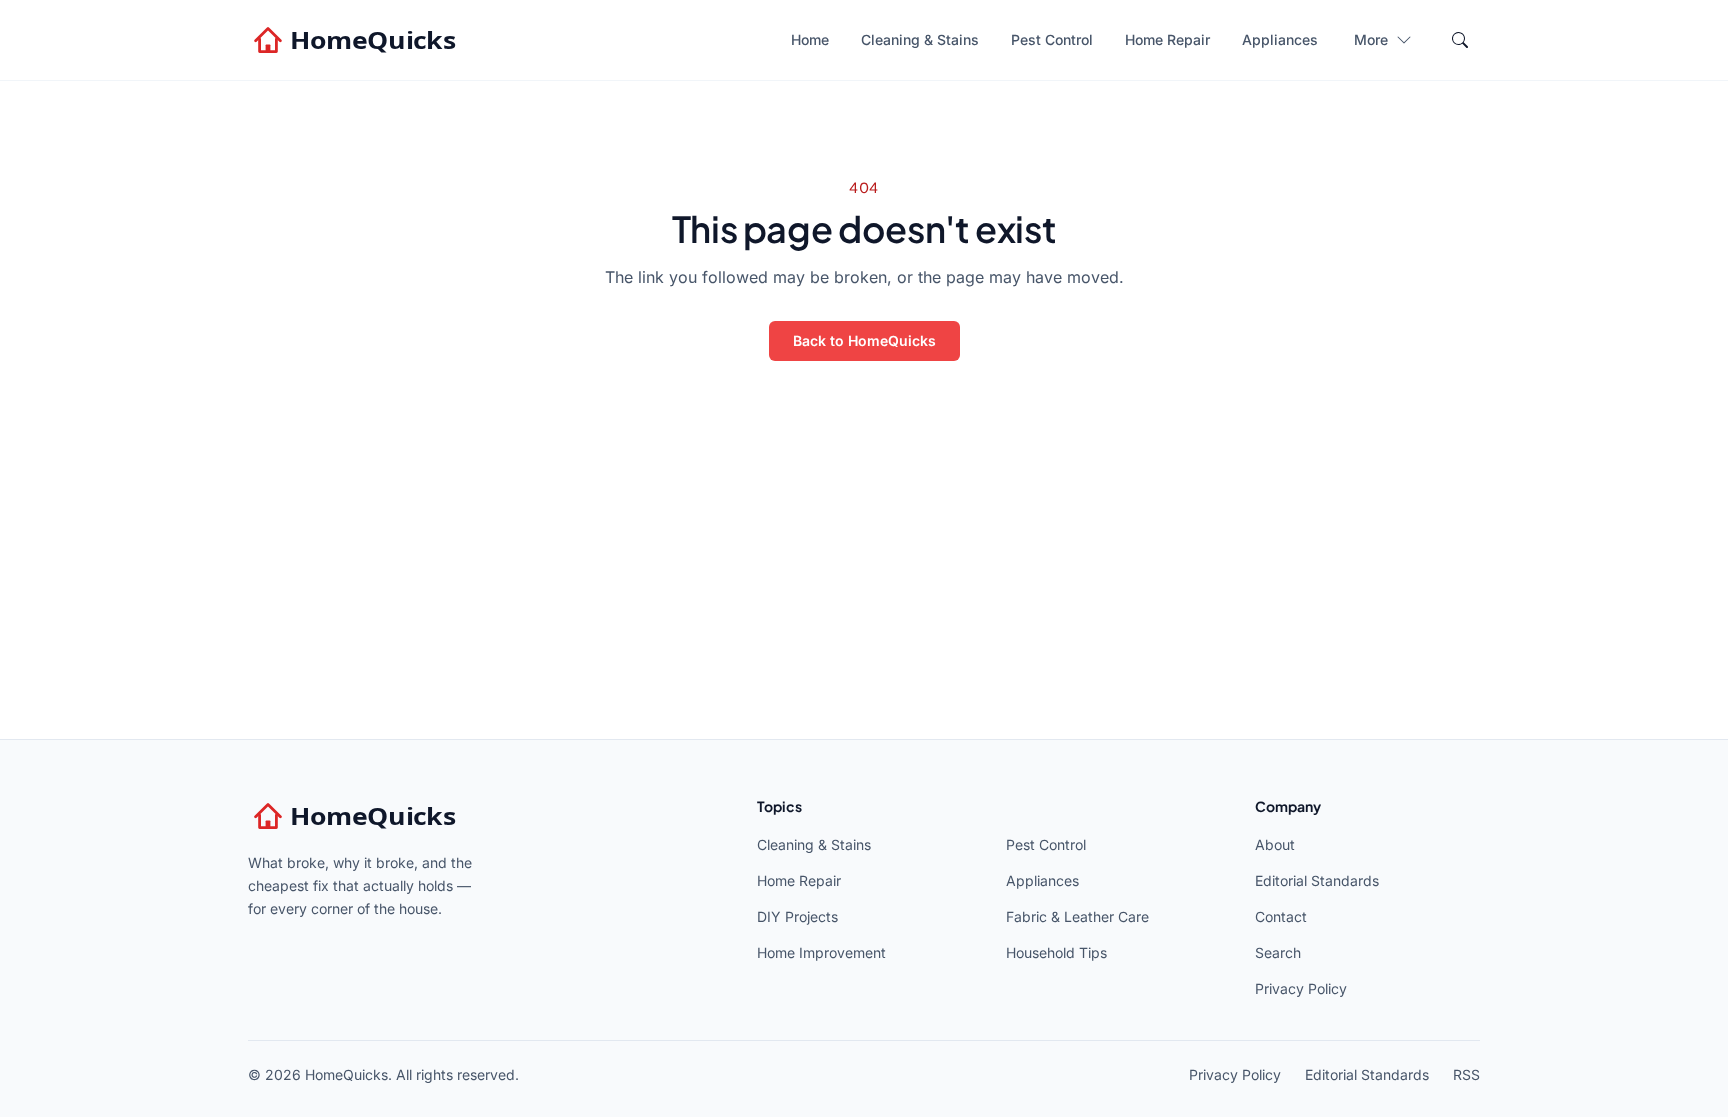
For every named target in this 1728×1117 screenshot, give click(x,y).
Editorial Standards (1317, 880)
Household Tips (1056, 952)
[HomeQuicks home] (357, 40)
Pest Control (1052, 39)
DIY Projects (797, 916)
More (1371, 39)
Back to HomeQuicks (864, 340)
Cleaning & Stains (920, 39)
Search (1278, 952)
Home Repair (1167, 39)
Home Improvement (821, 952)
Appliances (1280, 39)
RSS (1466, 1074)
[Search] (1460, 40)
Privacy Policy (1301, 988)
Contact (1281, 916)
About (1275, 844)
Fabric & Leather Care (1077, 916)
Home (810, 39)
